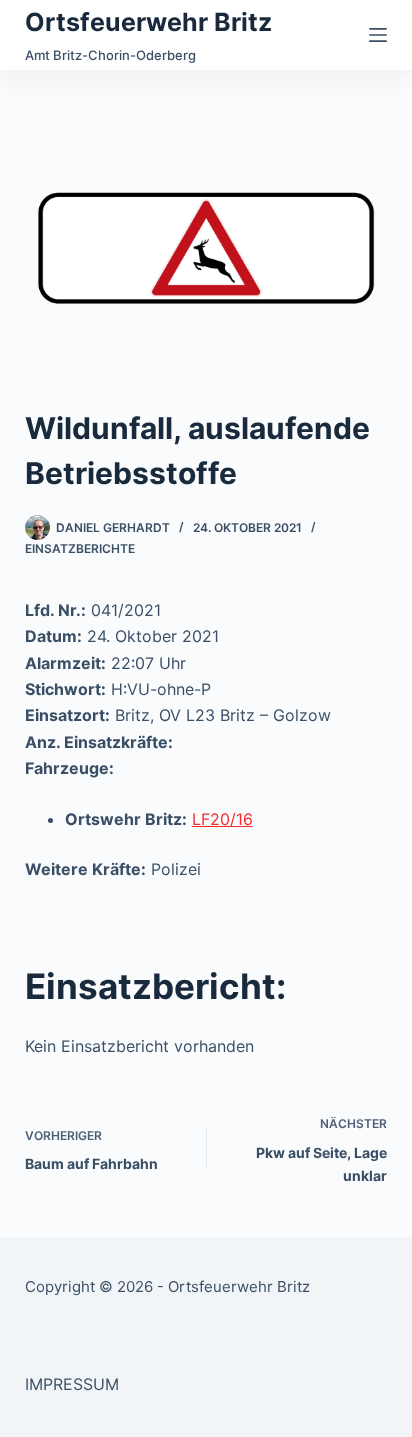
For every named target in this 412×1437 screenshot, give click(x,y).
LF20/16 (222, 819)
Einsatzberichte (80, 548)
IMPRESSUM (72, 1384)
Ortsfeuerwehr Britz (148, 22)
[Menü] (378, 35)
